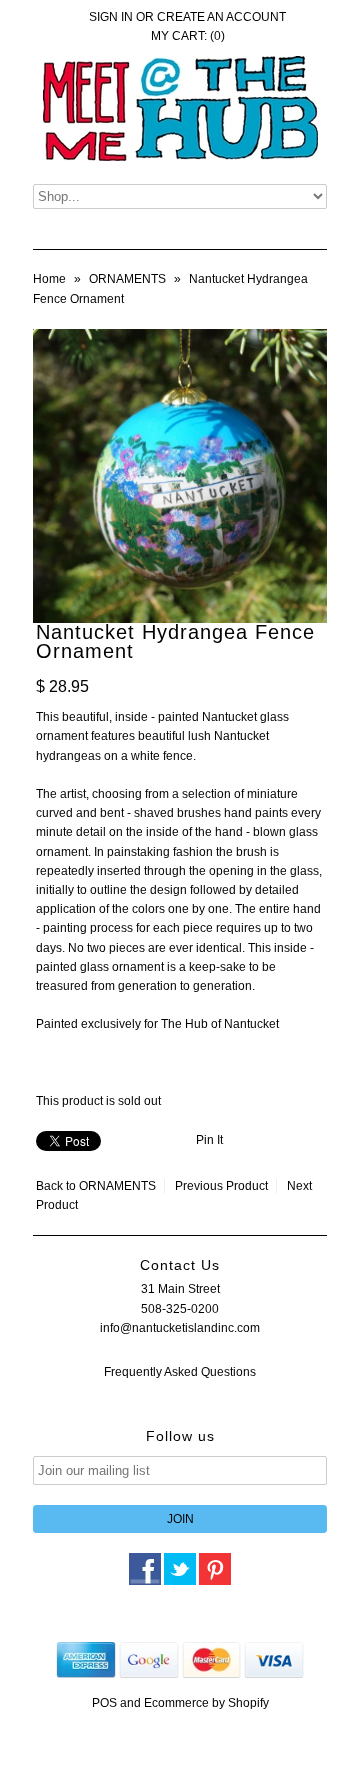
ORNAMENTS (127, 279)
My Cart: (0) (188, 36)
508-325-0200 (180, 1309)
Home (49, 279)
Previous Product (221, 1186)
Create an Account (221, 17)
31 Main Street (180, 1289)
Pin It (209, 1140)
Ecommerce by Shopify (206, 1703)
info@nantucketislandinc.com (180, 1328)
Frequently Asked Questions (180, 1372)
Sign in (111, 17)
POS (104, 1703)
